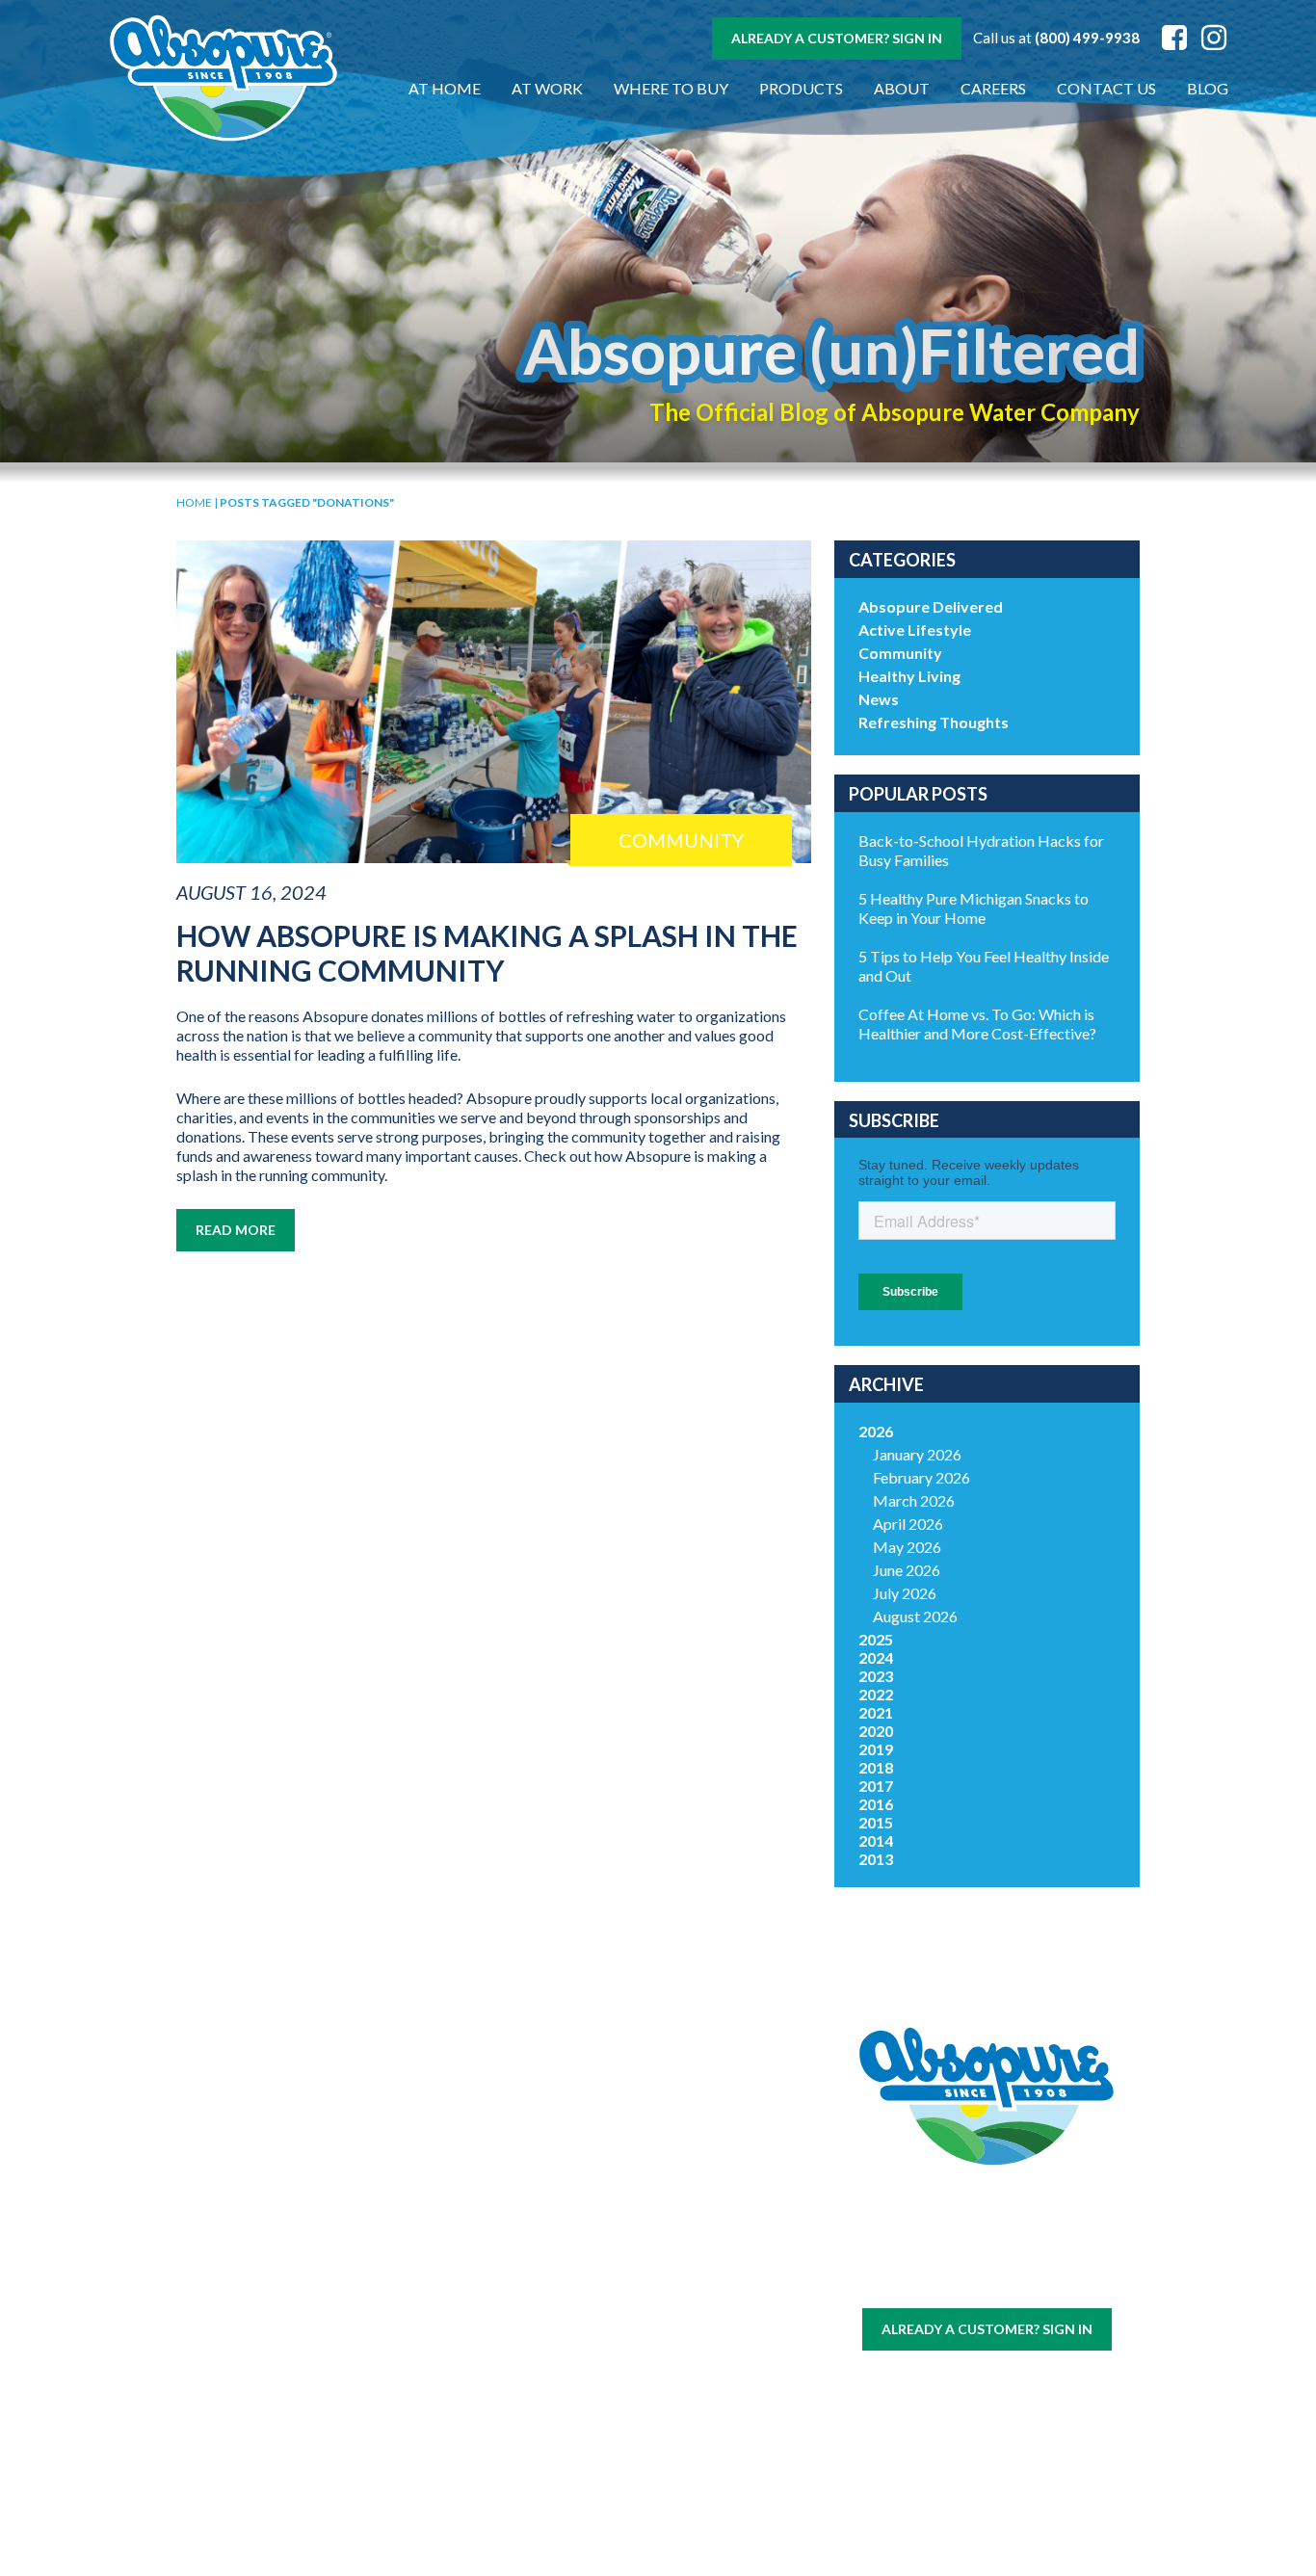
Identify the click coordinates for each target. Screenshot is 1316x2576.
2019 (876, 1749)
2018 (876, 1767)
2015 (876, 1822)
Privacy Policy (1017, 2281)
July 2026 (905, 1593)
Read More (236, 1230)
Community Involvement (573, 2223)
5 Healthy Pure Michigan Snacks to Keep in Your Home (974, 908)
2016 (876, 1804)
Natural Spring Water (414, 2247)
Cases (256, 2214)
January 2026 (917, 1454)
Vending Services (256, 2479)
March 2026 (914, 1500)
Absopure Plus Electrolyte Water (414, 2418)
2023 (876, 1676)
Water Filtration (255, 2437)
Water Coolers (255, 2237)
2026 (876, 1431)
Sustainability (573, 2256)
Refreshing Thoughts (934, 722)
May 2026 (907, 1547)
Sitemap (940, 2281)
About (902, 88)
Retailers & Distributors (573, 2288)
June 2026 (907, 1570)
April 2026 (908, 1524)
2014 (876, 1840)
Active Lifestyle (915, 630)
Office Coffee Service (255, 2396)
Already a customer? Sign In (837, 38)
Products (801, 88)
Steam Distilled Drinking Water (414, 2358)
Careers (993, 88)
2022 (876, 1694)
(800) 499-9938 (1087, 38)
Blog (1208, 88)
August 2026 (915, 1616)
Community (900, 653)
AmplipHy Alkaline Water (414, 2468)
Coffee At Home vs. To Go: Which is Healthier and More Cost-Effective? (977, 1024)
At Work (547, 88)
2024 (876, 1657)
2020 (876, 1731)
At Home (445, 88)
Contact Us (1106, 88)
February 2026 (921, 1477)
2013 (876, 1859)
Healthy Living (909, 676)
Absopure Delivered (931, 606)
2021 (876, 1712)
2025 (876, 1639)
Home (194, 502)
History (573, 2191)
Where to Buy (671, 88)
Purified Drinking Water (414, 2298)
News (879, 699)
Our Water (256, 2191)
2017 (876, 1786)
